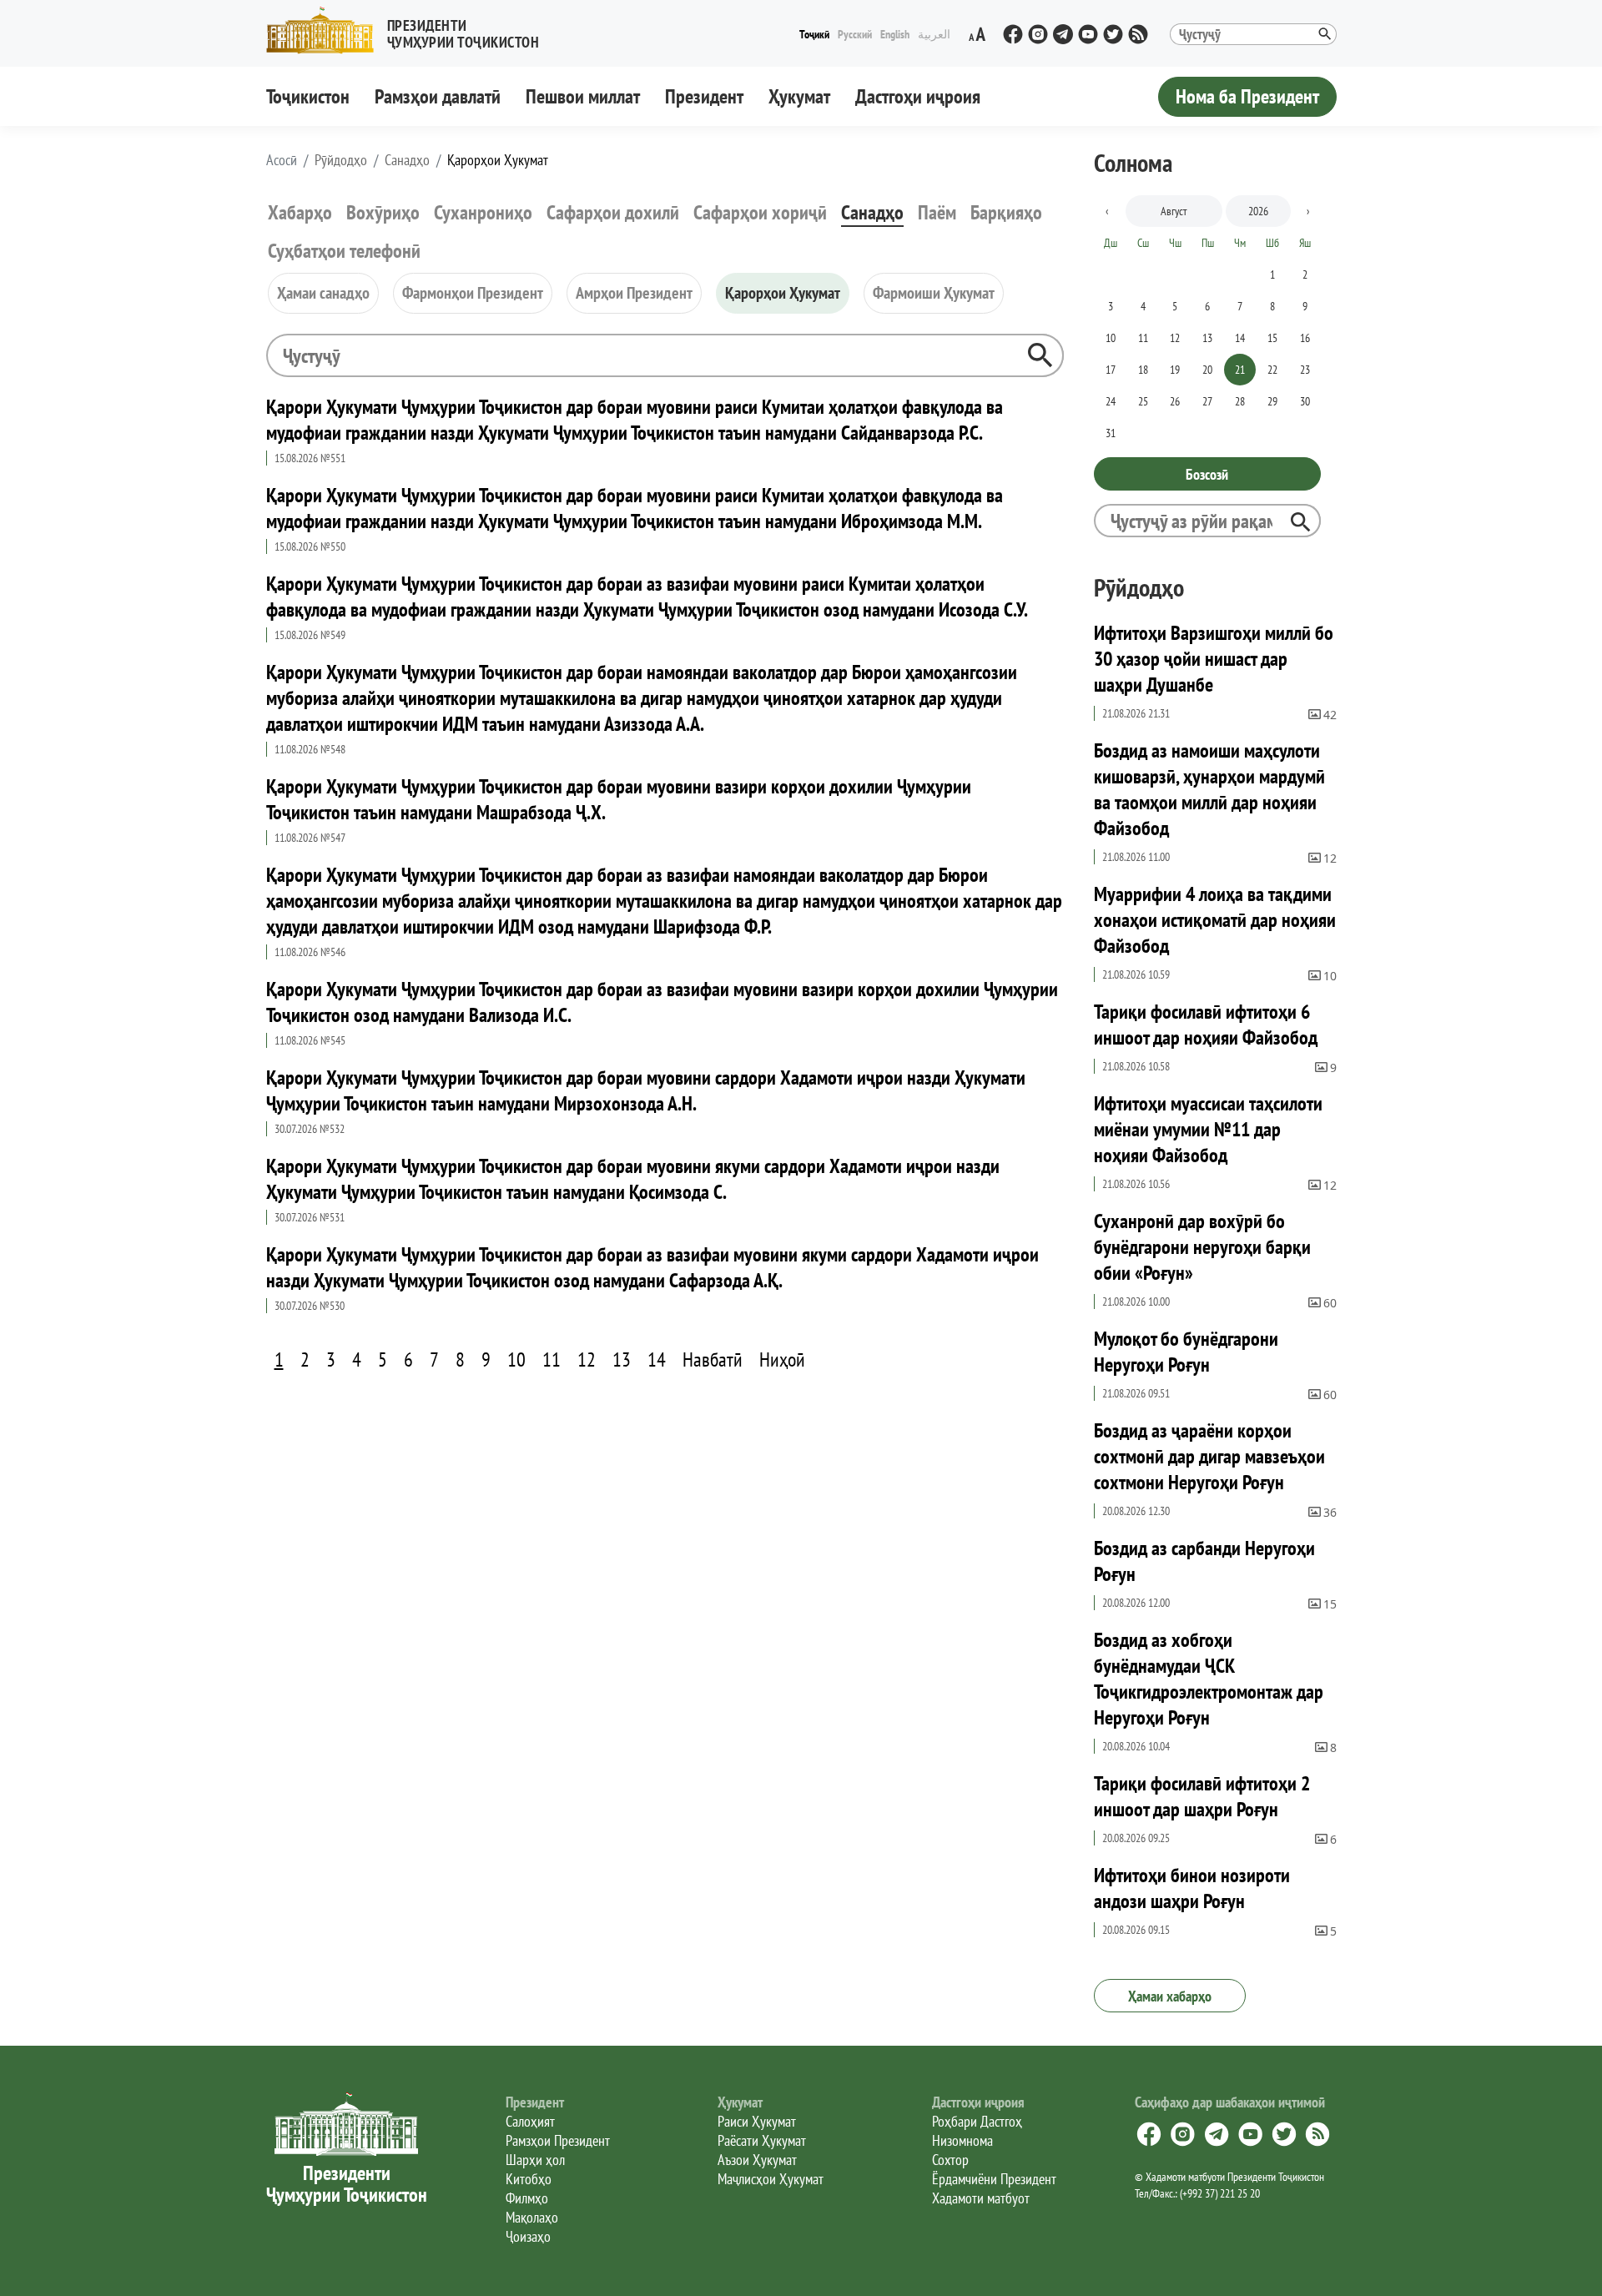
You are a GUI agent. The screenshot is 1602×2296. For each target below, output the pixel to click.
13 (622, 1359)
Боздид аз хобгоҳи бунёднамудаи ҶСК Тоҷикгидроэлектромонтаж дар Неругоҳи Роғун (1209, 1679)
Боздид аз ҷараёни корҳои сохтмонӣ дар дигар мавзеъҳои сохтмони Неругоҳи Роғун (1209, 1456)
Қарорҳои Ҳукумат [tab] (783, 293)
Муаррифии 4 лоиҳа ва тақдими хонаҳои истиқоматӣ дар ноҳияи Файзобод (1215, 920)
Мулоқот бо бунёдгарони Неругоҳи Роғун (1186, 1352)
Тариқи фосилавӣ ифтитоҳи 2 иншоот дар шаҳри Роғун (1202, 1796)
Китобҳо (529, 2179)
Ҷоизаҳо (528, 2236)
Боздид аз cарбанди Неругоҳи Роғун (1204, 1561)
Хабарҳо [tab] (300, 212)
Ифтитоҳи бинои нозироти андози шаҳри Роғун (1192, 1888)
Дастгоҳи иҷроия (918, 96)
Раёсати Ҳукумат (762, 2140)
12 (587, 1359)
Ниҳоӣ (782, 1359)
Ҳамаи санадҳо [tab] (323, 293)
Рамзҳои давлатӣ (438, 96)
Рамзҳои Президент (558, 2140)
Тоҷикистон (308, 96)
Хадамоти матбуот (981, 2198)
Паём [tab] (937, 212)
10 (516, 1359)
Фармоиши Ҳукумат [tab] (934, 293)
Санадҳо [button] (407, 160)
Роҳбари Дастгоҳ (977, 2121)
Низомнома (962, 2140)
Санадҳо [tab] (872, 212)
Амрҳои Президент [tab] (634, 293)
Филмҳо (527, 2198)
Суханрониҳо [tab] (483, 212)
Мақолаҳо (532, 2217)
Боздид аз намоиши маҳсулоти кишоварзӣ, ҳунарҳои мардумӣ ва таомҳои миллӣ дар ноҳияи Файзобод (1209, 789)
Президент (704, 96)
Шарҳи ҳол (535, 2160)
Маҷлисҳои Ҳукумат (771, 2179)
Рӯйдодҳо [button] (341, 160)
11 (552, 1359)
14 (657, 1359)
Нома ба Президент (1247, 96)
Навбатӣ (713, 1359)
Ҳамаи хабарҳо (1170, 1996)
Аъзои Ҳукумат (757, 2160)
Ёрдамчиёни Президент (994, 2179)
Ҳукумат (799, 96)
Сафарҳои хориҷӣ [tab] (760, 212)
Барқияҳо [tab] (1006, 212)
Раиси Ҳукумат (757, 2121)
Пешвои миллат (583, 96)
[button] (410, 30)
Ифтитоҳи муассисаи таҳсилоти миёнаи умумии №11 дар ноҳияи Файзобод (1208, 1129)
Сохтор (950, 2160)
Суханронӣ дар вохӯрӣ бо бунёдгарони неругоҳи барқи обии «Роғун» (1202, 1247)
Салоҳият (530, 2121)
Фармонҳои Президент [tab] (473, 293)
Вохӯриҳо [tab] (383, 212)
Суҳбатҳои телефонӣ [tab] (344, 251)
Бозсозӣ (1207, 474)
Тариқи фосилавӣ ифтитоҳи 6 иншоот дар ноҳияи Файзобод (1206, 1025)
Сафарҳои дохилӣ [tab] (613, 212)
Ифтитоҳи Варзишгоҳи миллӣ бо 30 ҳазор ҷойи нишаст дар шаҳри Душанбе (1214, 659)
